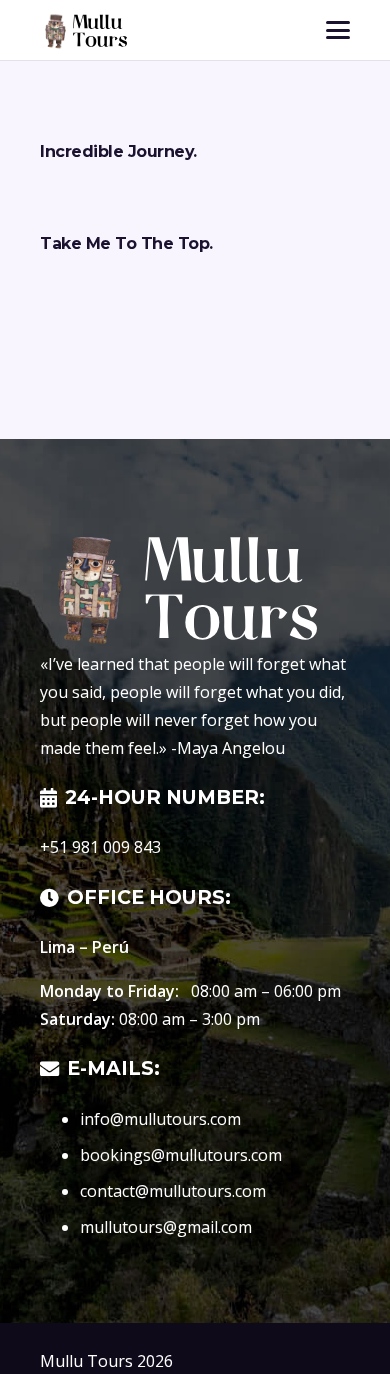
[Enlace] (83, 30)
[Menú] (338, 30)
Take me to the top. (126, 243)
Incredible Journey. (118, 151)
